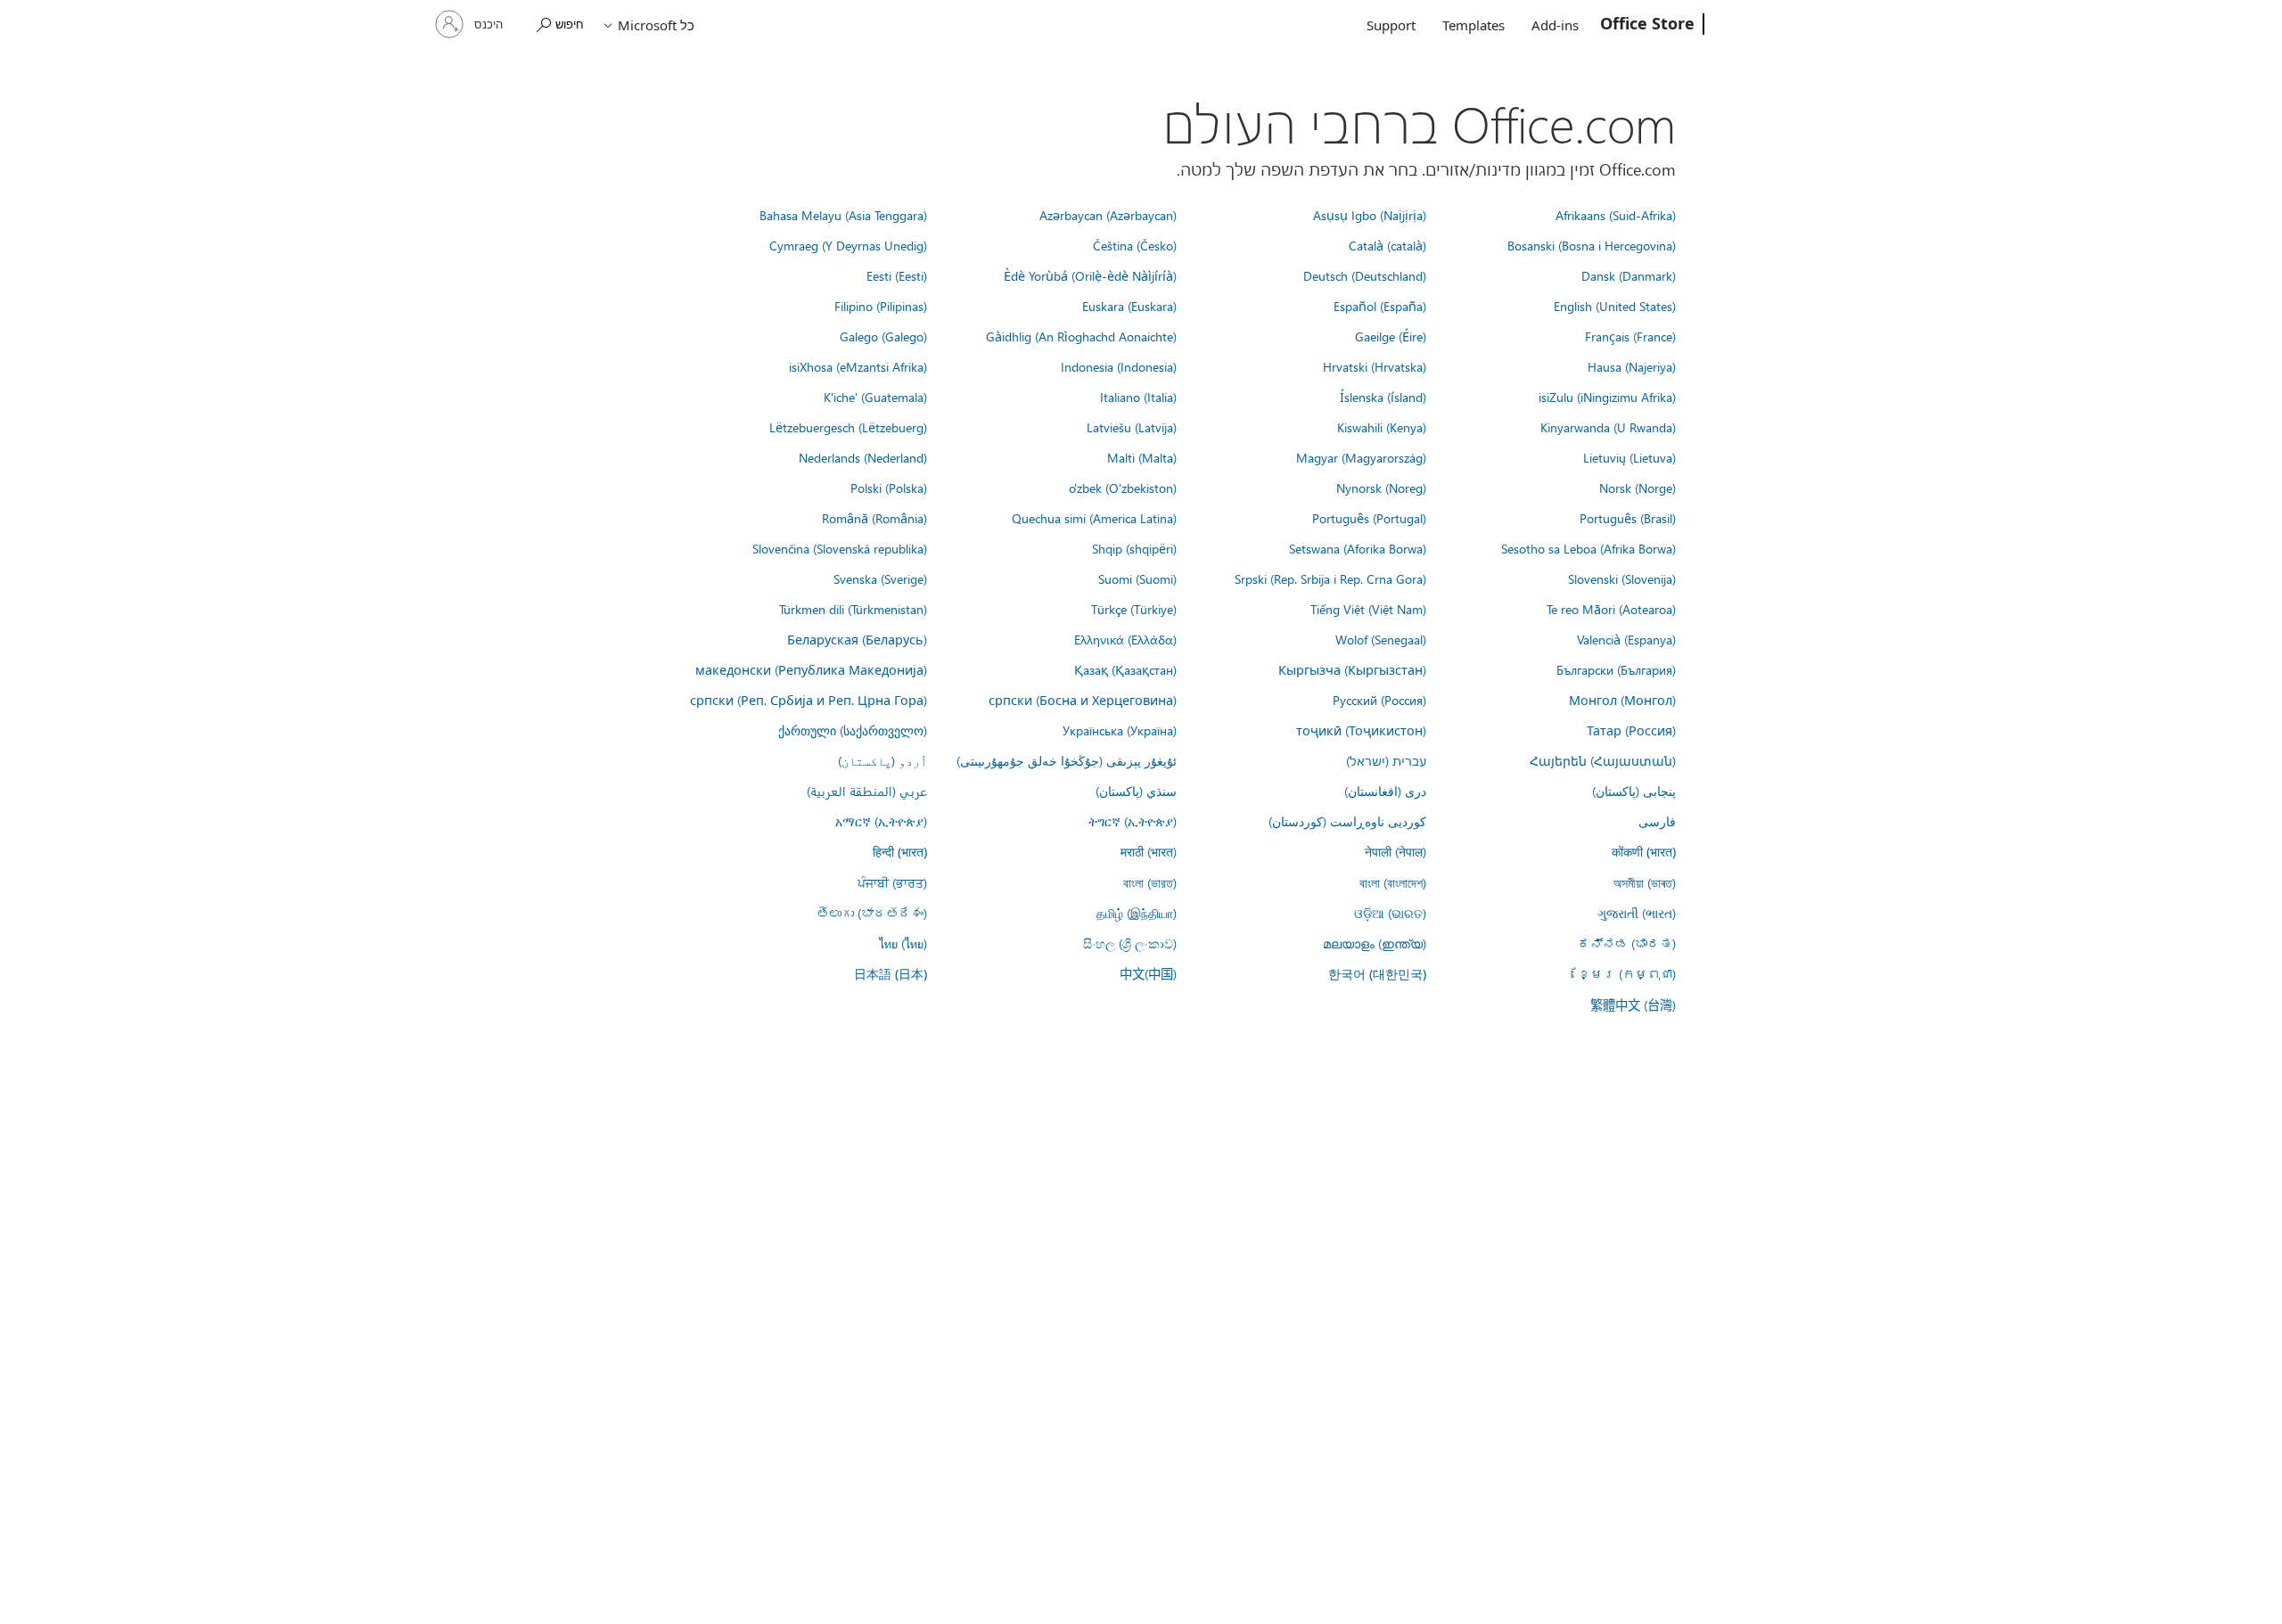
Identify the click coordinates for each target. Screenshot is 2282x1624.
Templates (1473, 25)
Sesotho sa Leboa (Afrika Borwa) (1588, 548)
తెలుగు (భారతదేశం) (872, 913)
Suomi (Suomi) (1137, 578)
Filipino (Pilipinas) (881, 306)
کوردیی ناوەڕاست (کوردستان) (1347, 821)
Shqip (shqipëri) (1134, 548)
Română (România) (874, 518)
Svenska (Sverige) (880, 578)
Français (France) (1630, 336)
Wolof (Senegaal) (1381, 639)
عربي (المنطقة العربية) (867, 791)
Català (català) (1387, 245)
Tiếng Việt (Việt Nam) (1368, 609)
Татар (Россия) (1631, 730)
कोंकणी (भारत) (1644, 852)
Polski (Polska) (889, 488)
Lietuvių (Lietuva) (1629, 457)
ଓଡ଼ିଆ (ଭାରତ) (1390, 913)
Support (1391, 25)
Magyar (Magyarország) (1361, 457)
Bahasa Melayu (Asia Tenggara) (843, 215)
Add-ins (1555, 25)
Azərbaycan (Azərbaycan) (1108, 215)
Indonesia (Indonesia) (1119, 366)
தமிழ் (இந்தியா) (1137, 913)
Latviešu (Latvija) (1132, 427)
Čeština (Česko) (1135, 245)
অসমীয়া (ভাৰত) (1645, 882)
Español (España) (1380, 306)
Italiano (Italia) (1138, 397)
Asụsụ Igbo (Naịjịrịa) (1370, 215)
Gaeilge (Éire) (1391, 336)
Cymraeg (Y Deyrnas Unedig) (848, 245)
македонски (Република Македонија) (811, 669)
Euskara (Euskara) (1129, 306)
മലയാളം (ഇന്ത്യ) (1375, 943)
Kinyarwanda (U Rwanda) (1608, 427)
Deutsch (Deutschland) (1365, 275)
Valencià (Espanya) (1626, 639)
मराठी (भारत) (1149, 851)
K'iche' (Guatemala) (875, 397)
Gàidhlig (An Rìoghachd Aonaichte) (1081, 336)
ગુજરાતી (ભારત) (1637, 913)
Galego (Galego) (883, 336)
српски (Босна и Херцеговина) (1083, 700)
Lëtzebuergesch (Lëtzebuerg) (848, 427)
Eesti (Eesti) (897, 275)
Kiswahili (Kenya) (1382, 427)
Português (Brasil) (1628, 518)
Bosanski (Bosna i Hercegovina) (1592, 245)
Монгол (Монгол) (1622, 700)
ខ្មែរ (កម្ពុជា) (1627, 973)
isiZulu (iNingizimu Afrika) (1607, 397)
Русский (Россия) (1379, 700)
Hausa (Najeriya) (1632, 366)
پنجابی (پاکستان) (1634, 791)
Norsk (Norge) (1638, 488)
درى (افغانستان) (1385, 791)
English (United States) (1615, 306)
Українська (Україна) (1120, 730)
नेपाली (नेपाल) (1395, 851)
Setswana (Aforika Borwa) (1358, 548)
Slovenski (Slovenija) (1622, 578)
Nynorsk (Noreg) (1381, 488)
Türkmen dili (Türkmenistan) (853, 609)
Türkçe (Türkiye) (1134, 609)
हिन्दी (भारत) (900, 852)
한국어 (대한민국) (1377, 974)
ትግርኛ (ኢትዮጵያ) (1133, 821)
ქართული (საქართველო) (853, 730)
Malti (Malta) (1142, 457)
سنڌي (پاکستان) (1136, 791)
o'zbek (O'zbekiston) (1123, 488)
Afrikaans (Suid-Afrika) (1616, 215)
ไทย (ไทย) (903, 943)
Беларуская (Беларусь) (857, 639)
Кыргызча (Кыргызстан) (1352, 669)
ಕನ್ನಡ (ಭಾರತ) (1627, 943)
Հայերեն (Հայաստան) (1603, 760)
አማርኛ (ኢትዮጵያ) (881, 821)
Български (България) (1616, 669)
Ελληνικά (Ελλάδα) (1125, 639)
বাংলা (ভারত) (1150, 882)
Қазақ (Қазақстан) (1125, 669)
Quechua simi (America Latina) (1094, 518)
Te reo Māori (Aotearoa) (1611, 609)
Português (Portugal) (1369, 518)
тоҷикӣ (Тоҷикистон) (1361, 730)
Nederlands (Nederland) (863, 457)
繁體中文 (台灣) (1633, 1005)
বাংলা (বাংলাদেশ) (1393, 882)
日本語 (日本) (891, 974)
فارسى (1657, 821)
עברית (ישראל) (1386, 760)
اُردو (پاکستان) (882, 760)
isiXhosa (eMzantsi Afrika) (858, 366)
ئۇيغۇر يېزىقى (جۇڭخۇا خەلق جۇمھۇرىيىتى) (1067, 760)
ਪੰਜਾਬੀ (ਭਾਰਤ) (892, 882)
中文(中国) (1148, 973)
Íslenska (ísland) (1383, 397)
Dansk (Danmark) (1629, 275)
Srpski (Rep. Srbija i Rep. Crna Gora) (1330, 578)
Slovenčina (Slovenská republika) (840, 548)
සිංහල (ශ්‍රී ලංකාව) (1130, 943)
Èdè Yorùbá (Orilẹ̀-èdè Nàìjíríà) (1090, 275)
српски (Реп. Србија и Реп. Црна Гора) (809, 700)
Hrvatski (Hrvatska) (1375, 366)
